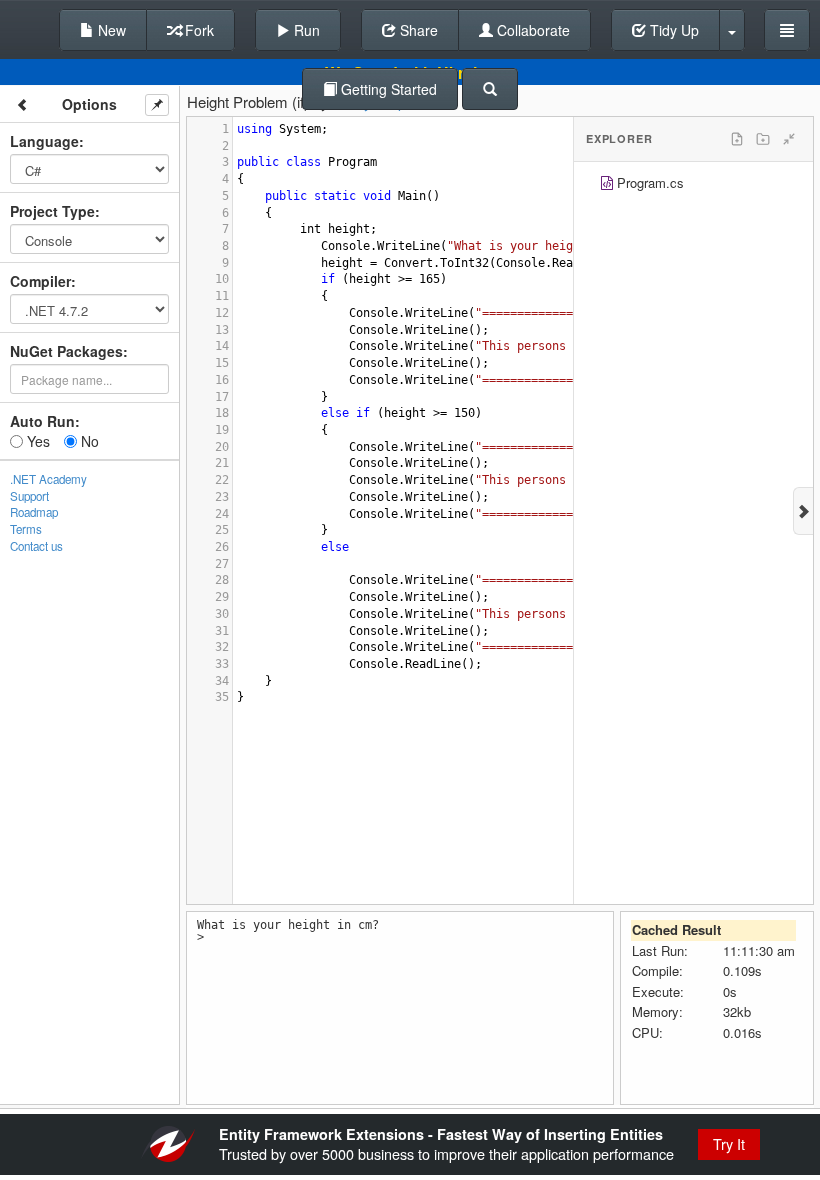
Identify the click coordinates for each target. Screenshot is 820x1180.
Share (417, 30)
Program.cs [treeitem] (650, 182)
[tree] (693, 185)
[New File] (737, 139)
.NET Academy (48, 479)
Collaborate (531, 30)
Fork (197, 30)
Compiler (40, 281)
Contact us (36, 546)
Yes (36, 441)
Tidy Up (672, 30)
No (88, 441)
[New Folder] (763, 139)
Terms (26, 529)
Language (44, 141)
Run (305, 30)
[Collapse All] (789, 139)
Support (29, 496)
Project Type (52, 211)
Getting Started (387, 89)
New (110, 30)
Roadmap (34, 512)
